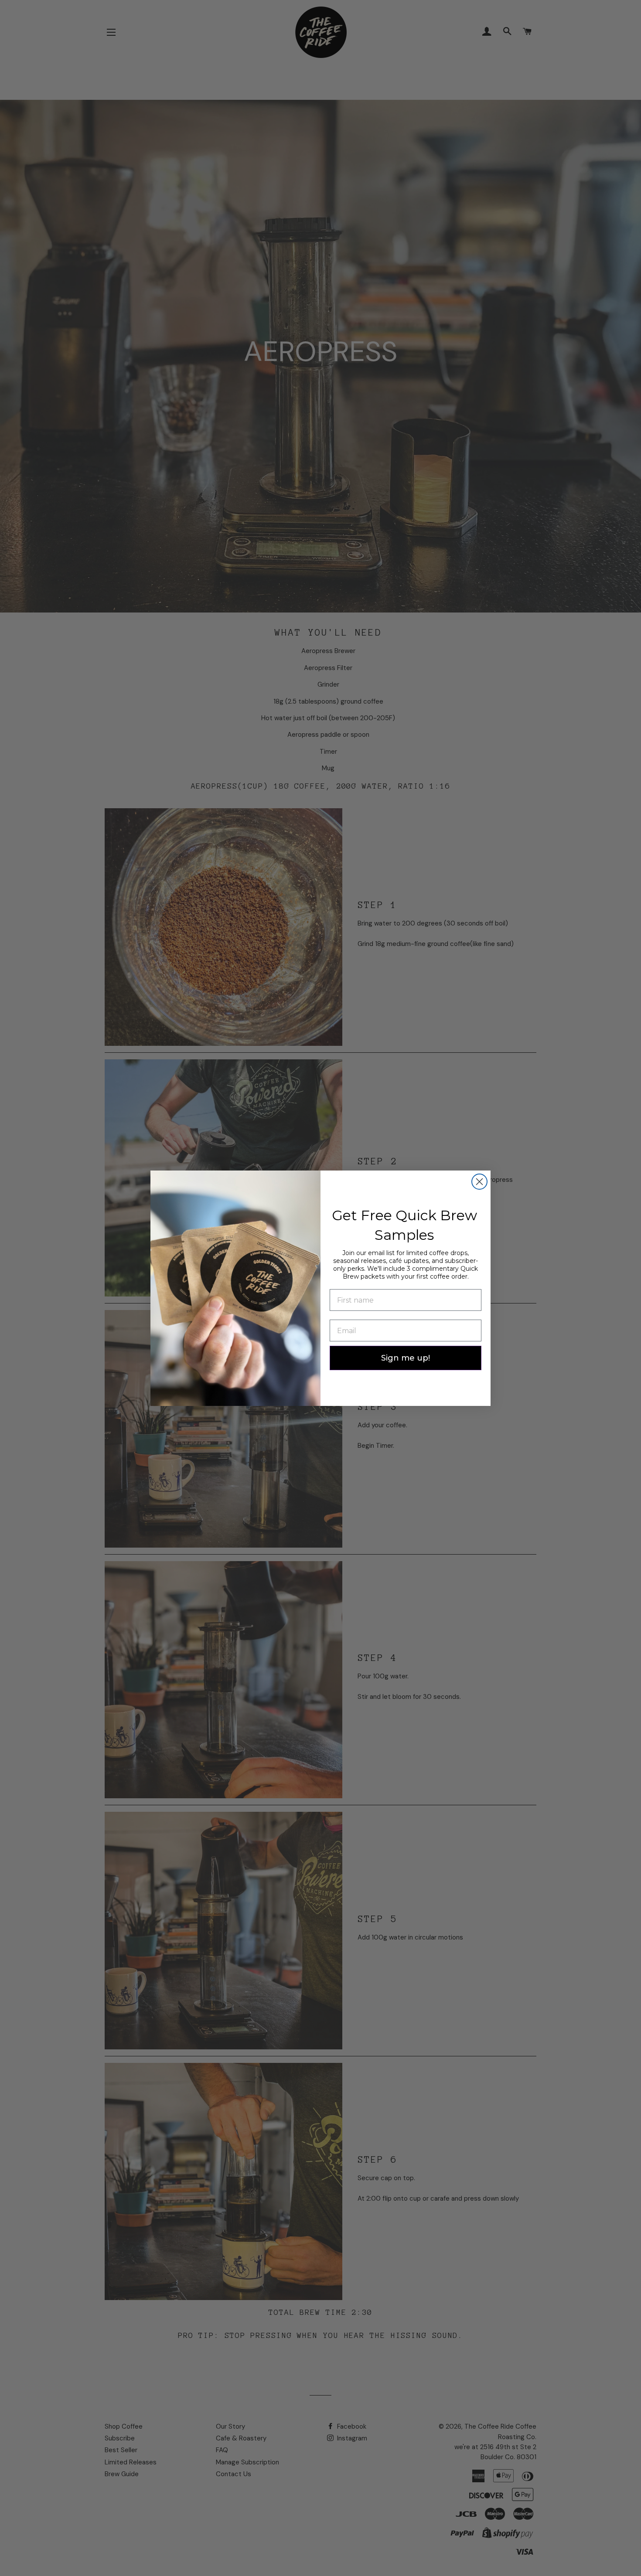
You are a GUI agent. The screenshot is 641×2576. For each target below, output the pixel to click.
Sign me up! (406, 1358)
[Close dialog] (479, 1182)
